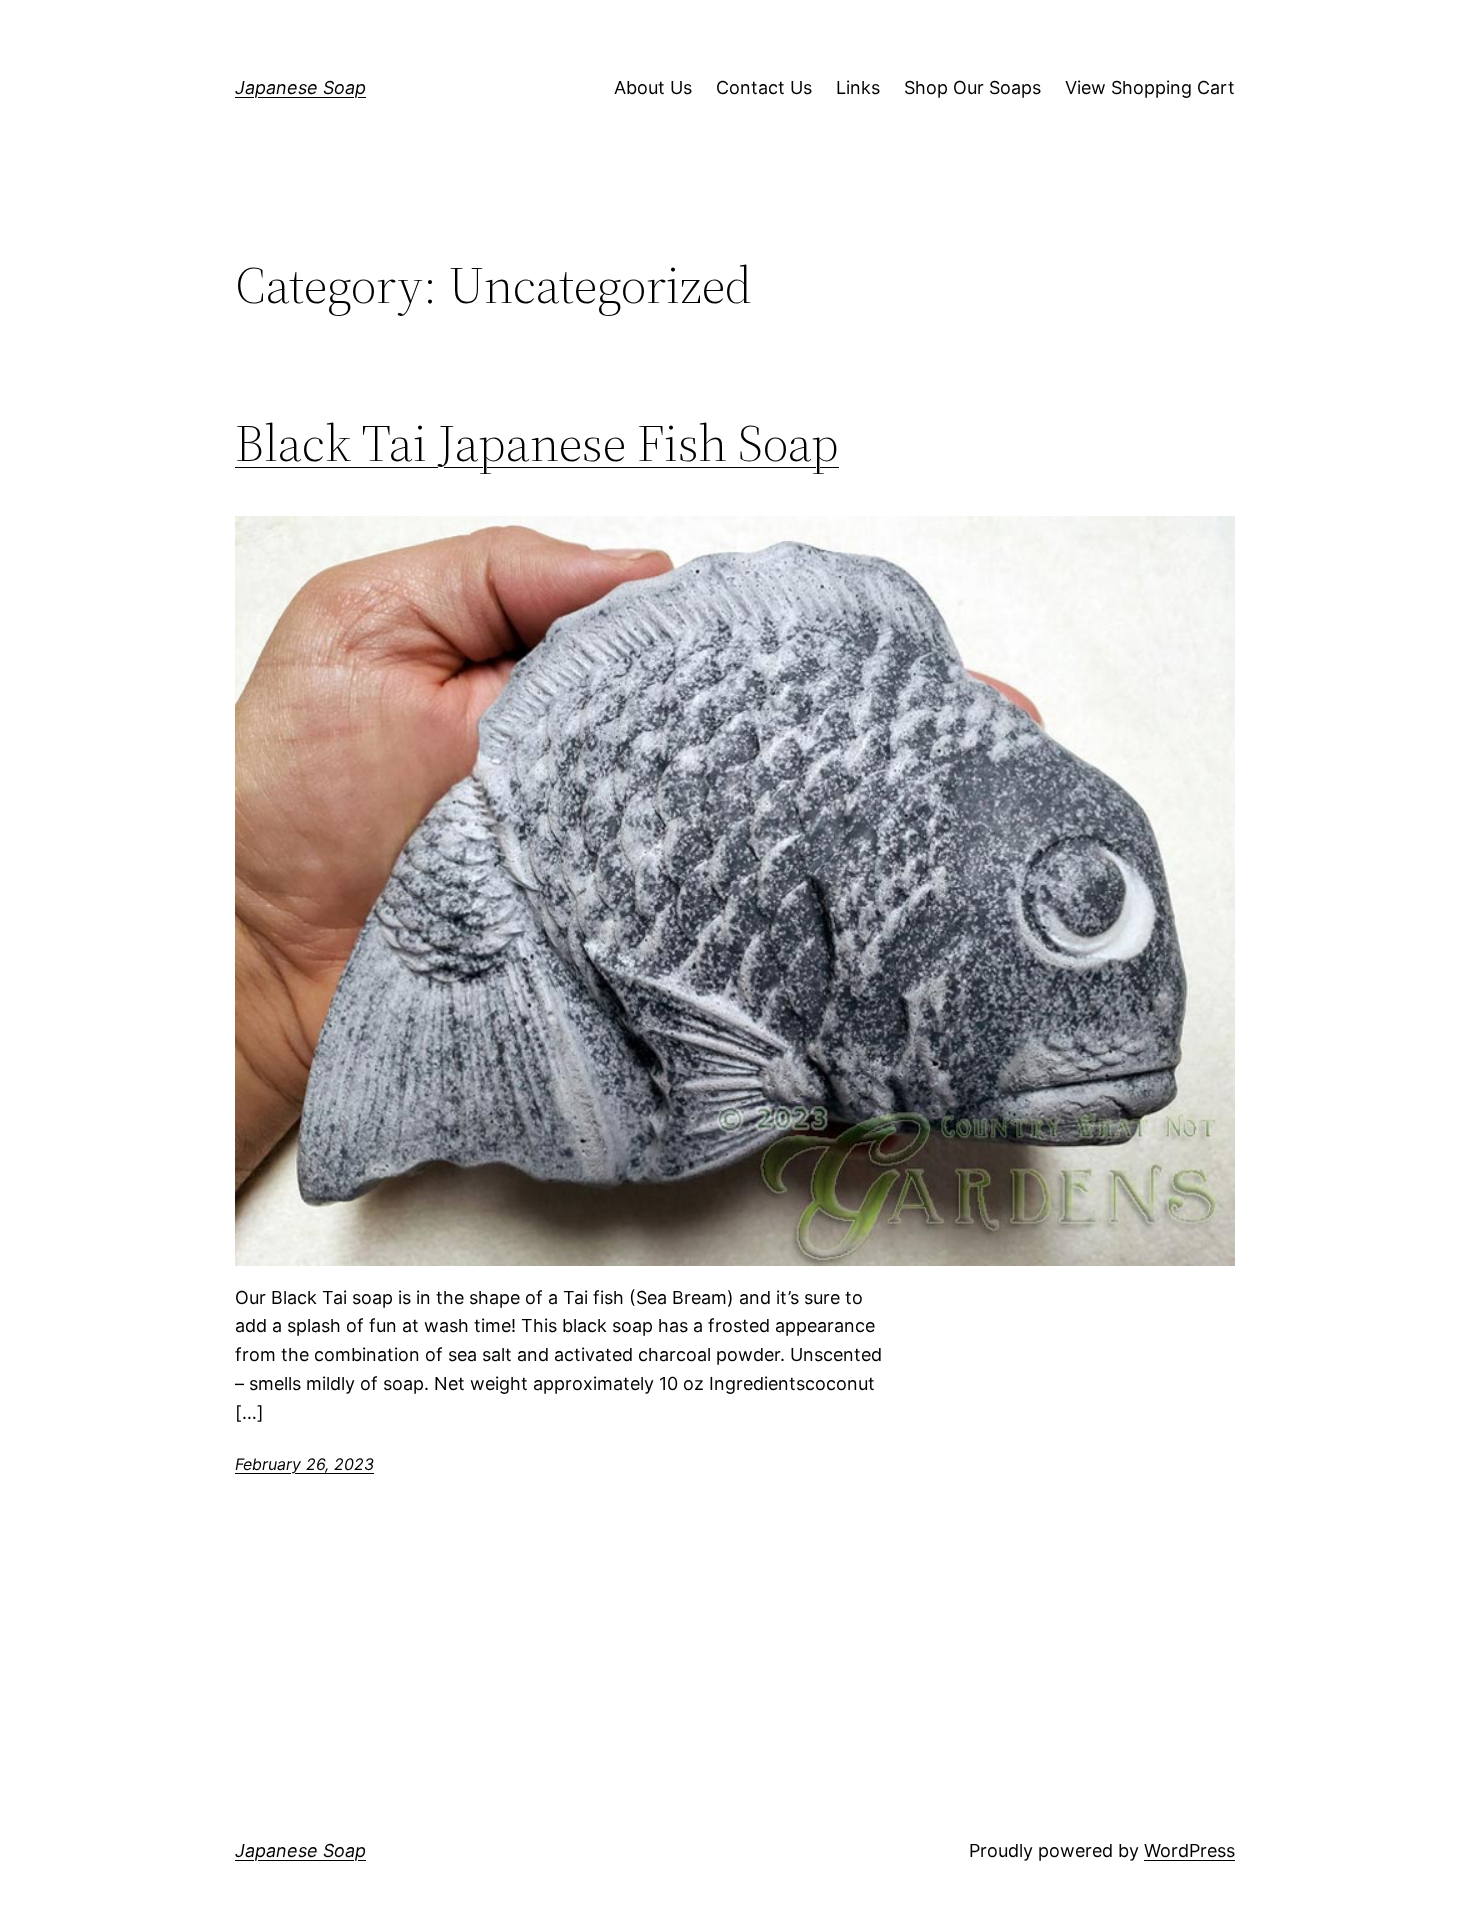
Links (858, 87)
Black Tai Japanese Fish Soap (537, 443)
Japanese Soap (300, 87)
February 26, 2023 (304, 1464)
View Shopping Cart (1150, 87)
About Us (653, 87)
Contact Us (764, 87)
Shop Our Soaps (972, 87)
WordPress (1189, 1850)
